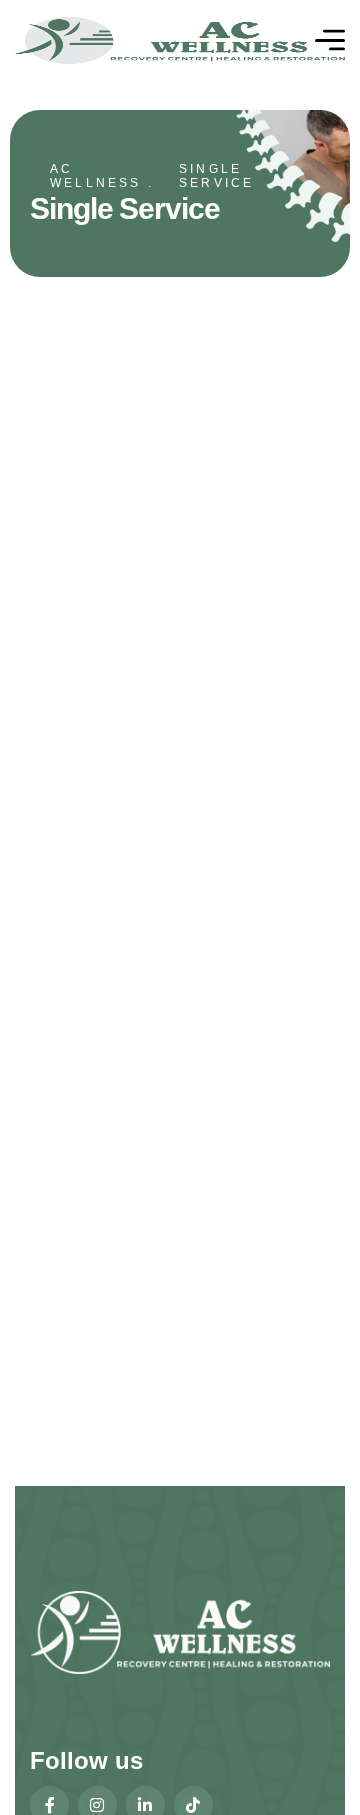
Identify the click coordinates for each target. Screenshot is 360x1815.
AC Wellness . (102, 176)
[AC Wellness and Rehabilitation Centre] (180, 40)
